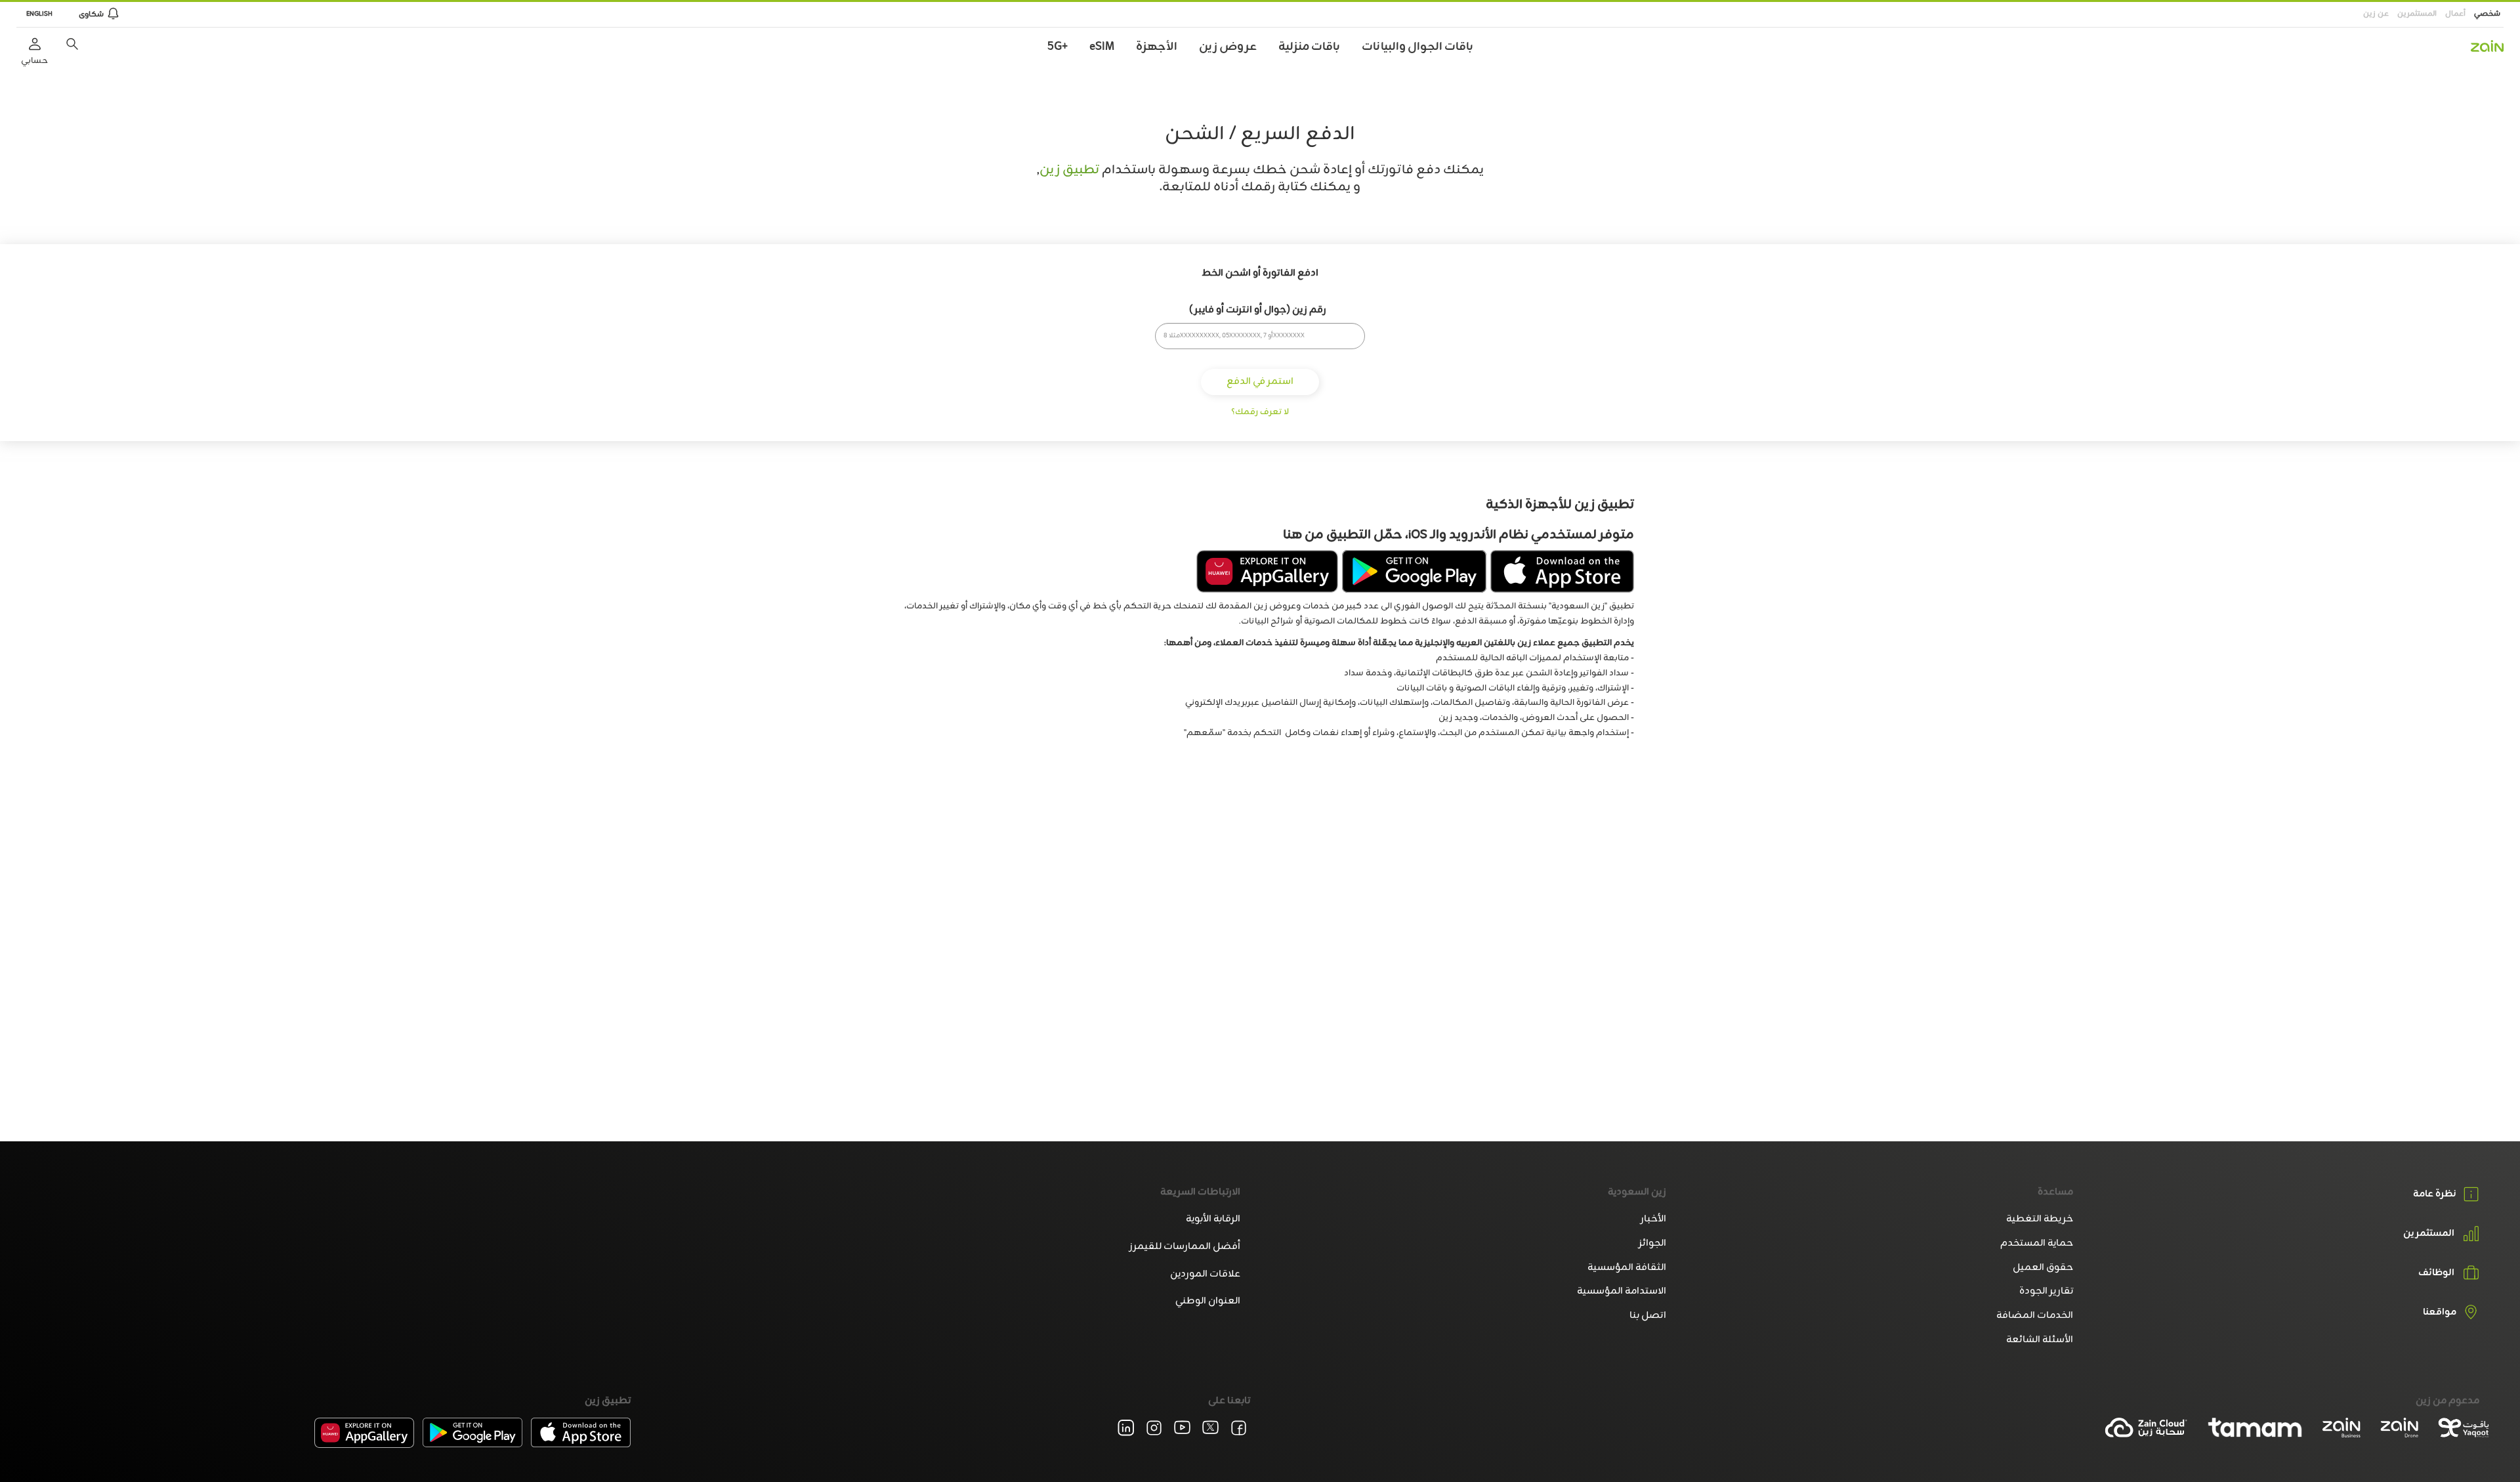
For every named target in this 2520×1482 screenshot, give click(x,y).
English (39, 14)
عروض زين (1228, 47)
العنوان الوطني (1208, 1301)
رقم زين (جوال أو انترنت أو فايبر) (1258, 310)
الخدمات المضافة (2034, 1316)
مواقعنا (2440, 1313)
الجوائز (1652, 1243)
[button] (72, 44)
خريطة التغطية (2039, 1219)
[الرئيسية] (2487, 46)
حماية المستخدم (2036, 1243)
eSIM (1102, 47)
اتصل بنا (1648, 1316)
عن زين (2376, 14)
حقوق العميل (2043, 1268)
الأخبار (1653, 1219)
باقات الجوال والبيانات (1417, 47)
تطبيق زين (1069, 170)
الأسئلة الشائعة (2039, 1340)
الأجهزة (1157, 47)
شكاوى (91, 14)
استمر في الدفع (1260, 382)
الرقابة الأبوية (1213, 1219)
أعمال (2455, 14)
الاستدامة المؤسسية (1622, 1291)
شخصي (2487, 14)
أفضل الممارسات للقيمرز (1185, 1247)
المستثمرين (2417, 14)
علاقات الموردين (1205, 1274)
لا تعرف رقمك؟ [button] (1260, 412)
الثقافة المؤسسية (1627, 1268)
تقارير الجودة (2046, 1291)
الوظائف (2436, 1273)
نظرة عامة (2435, 1194)
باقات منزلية (1309, 47)
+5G (1058, 47)
